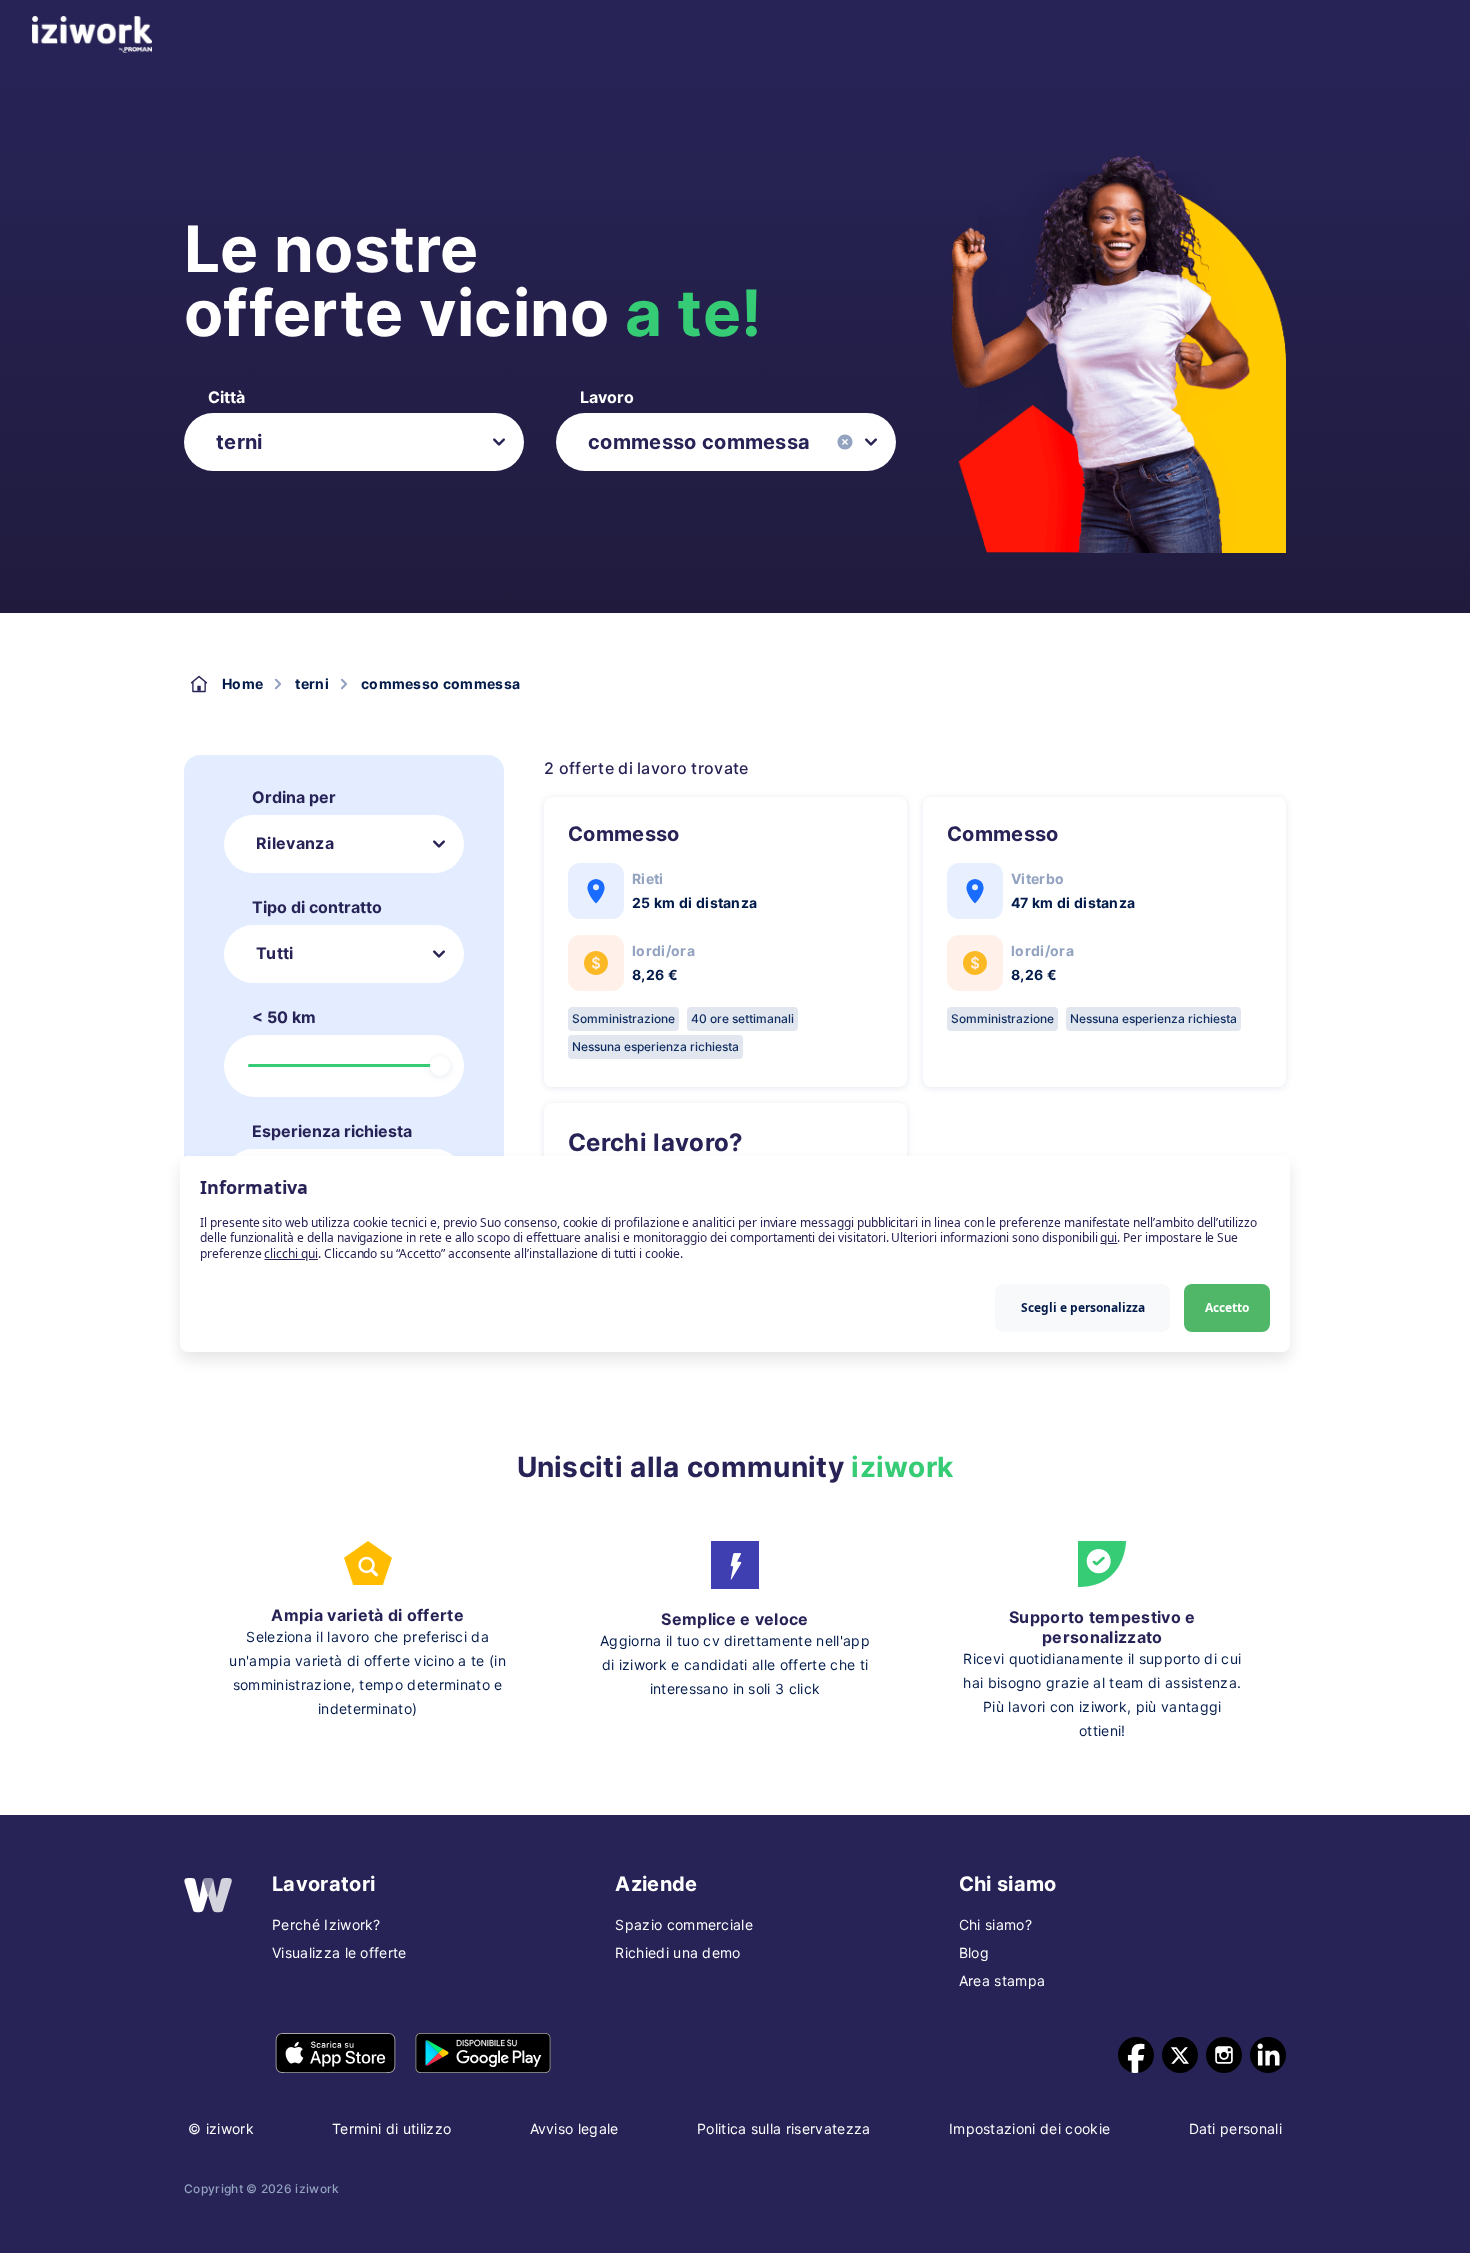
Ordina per (294, 797)
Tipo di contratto (317, 907)
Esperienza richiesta (332, 1131)
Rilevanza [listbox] (295, 843)
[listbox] (354, 442)
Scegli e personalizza (1083, 1307)
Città (226, 397)
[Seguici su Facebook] (1136, 2055)
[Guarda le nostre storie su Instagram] (1224, 2055)
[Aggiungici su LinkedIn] (1268, 2055)
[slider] (440, 1066)
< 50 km (284, 1017)
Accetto (1227, 1307)
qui (1108, 1238)
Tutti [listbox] (275, 953)
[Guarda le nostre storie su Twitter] (1180, 2055)
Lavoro (607, 397)
